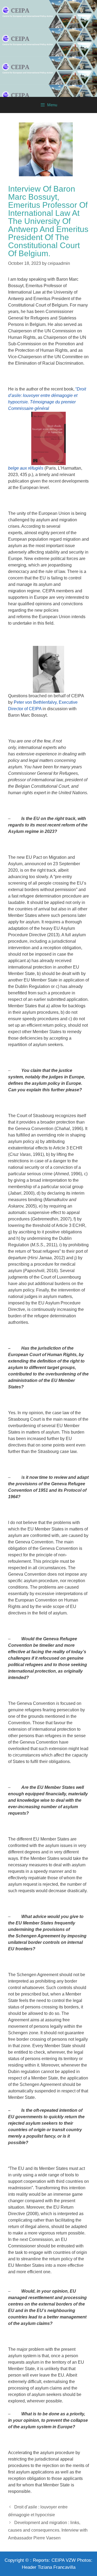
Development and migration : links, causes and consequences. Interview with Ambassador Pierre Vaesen (48, 2530)
